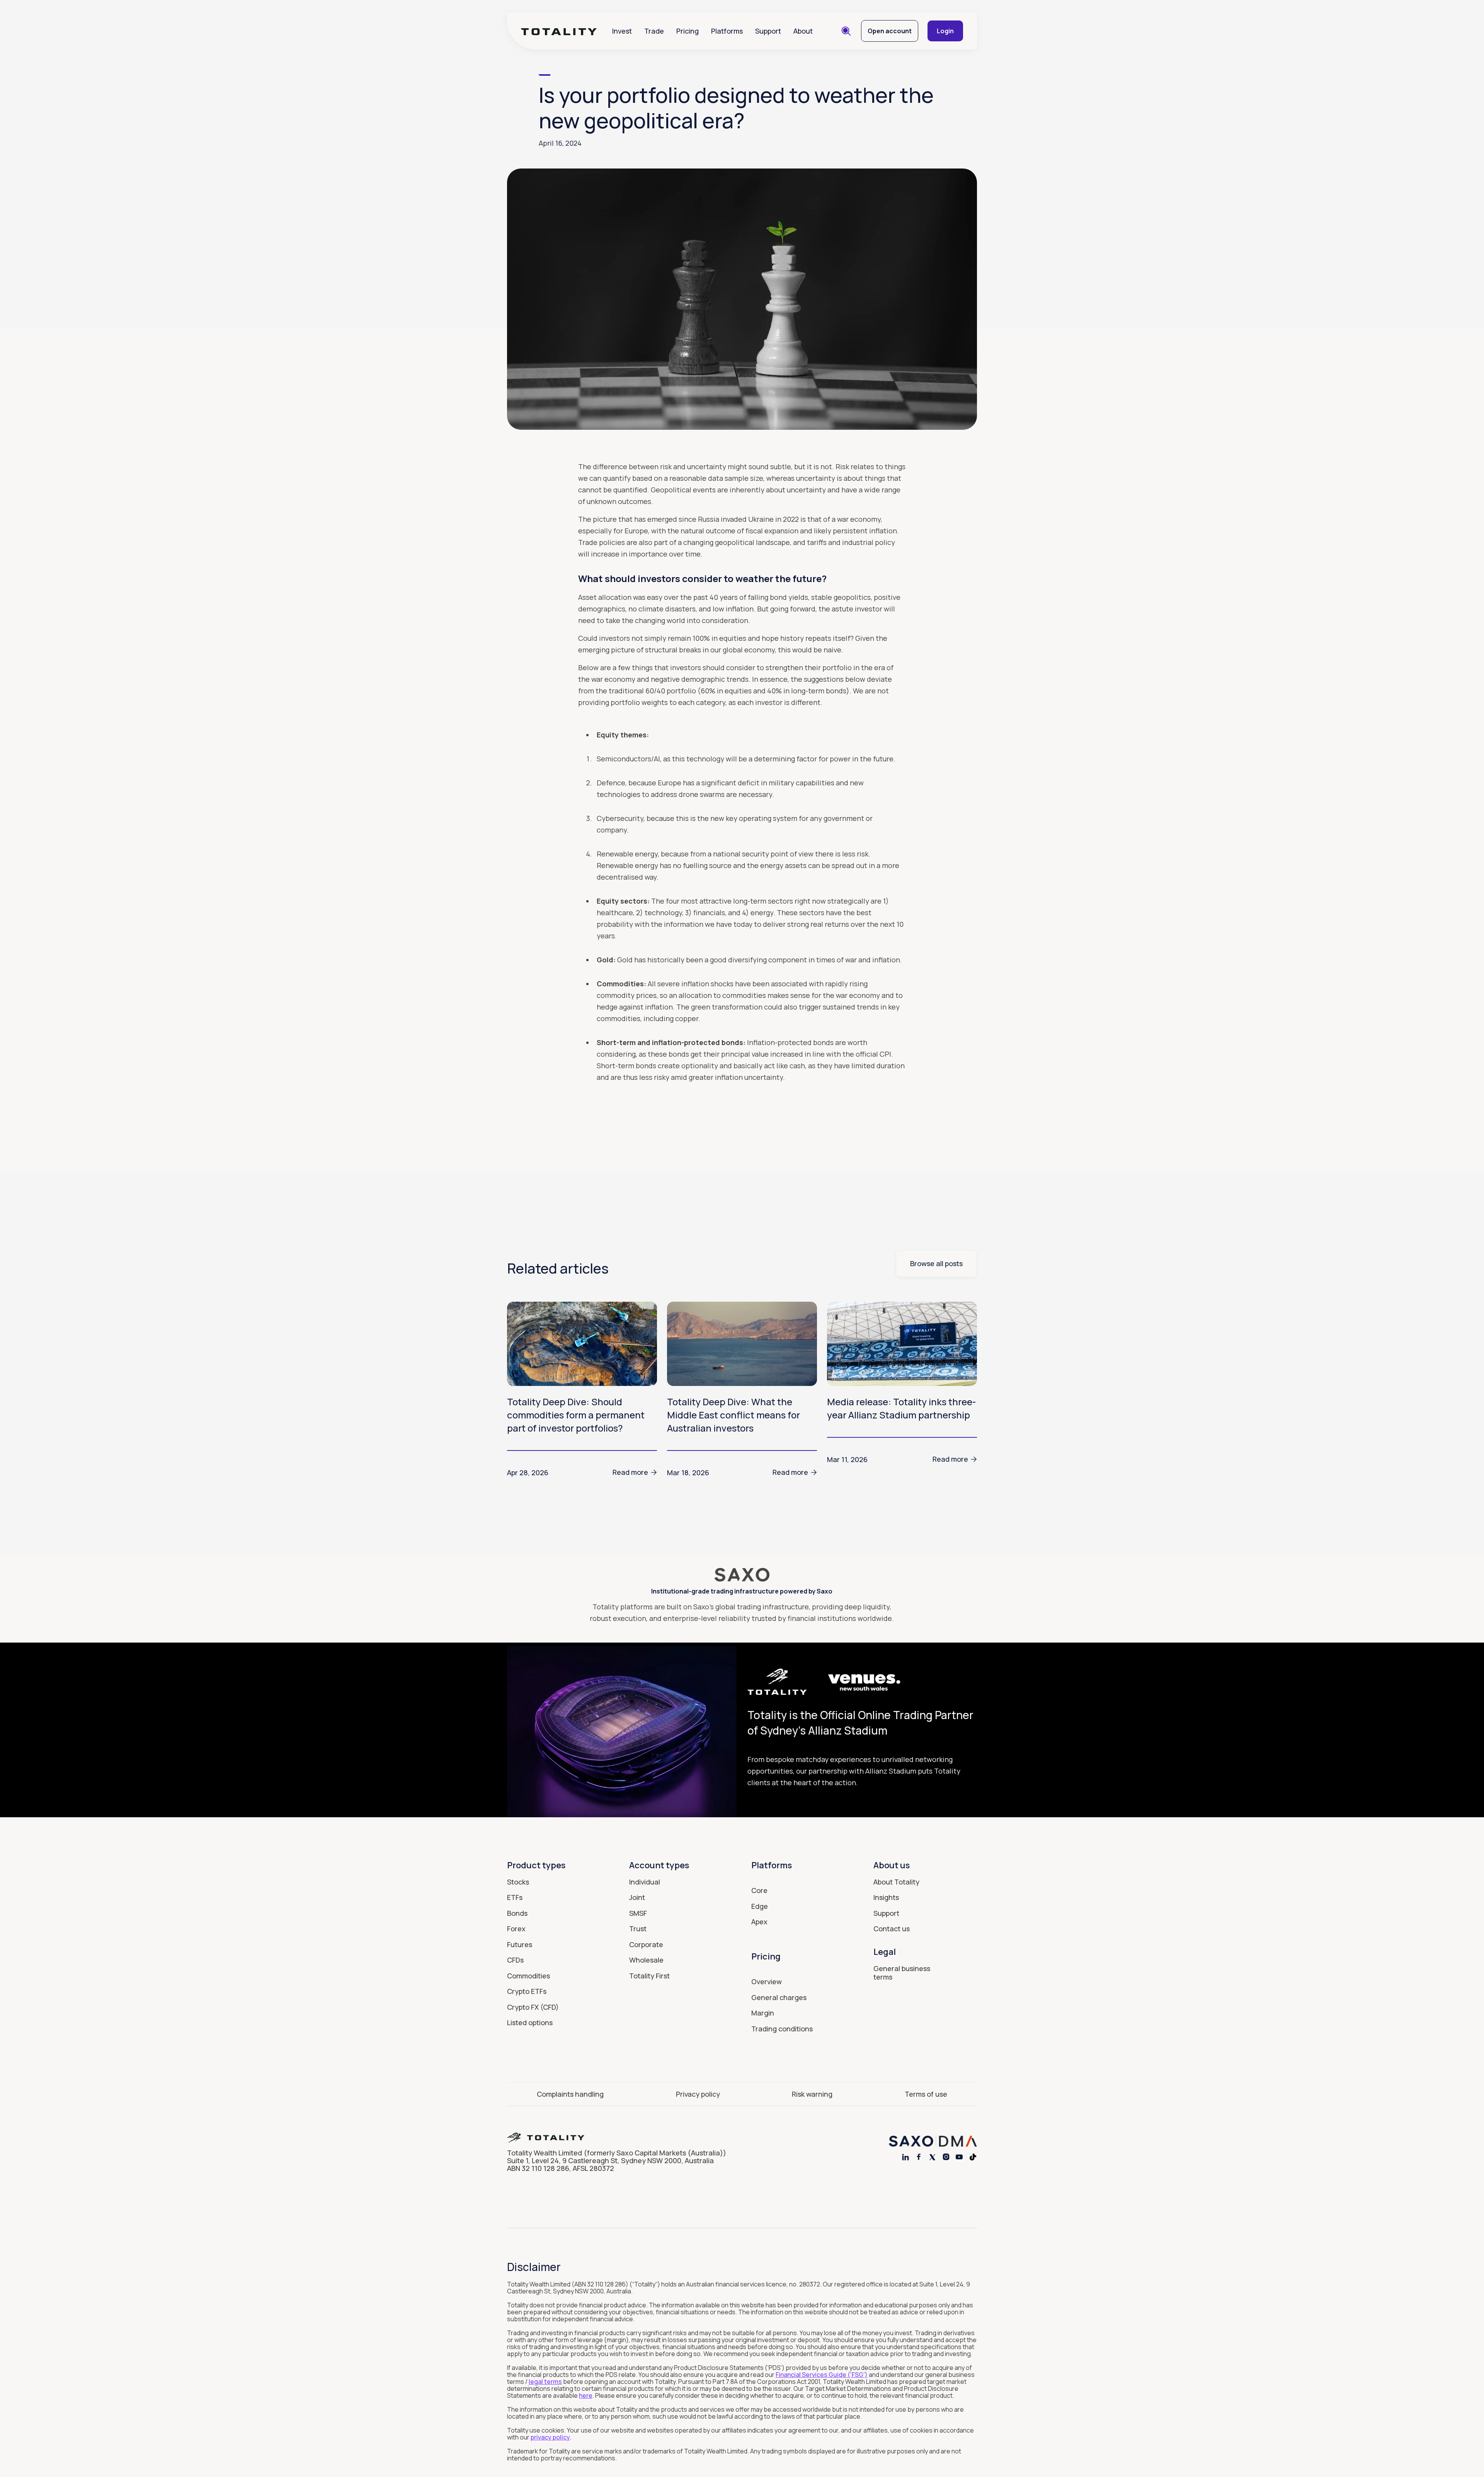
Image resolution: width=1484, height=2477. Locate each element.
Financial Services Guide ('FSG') (822, 2375)
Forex (516, 1929)
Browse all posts (936, 1263)
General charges (779, 1997)
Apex (759, 1922)
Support (768, 31)
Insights (886, 1897)
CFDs (515, 1960)
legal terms (545, 2382)
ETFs (515, 1897)
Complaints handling (570, 2094)
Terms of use (926, 2094)
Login (945, 31)
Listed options (530, 2022)
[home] (559, 31)
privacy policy (550, 2437)
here (586, 2395)
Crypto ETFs (527, 1991)
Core (759, 1890)
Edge (760, 1906)
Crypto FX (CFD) (533, 2007)
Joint (637, 1897)
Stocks (518, 1882)
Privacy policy (698, 2094)
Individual (645, 1882)
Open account (890, 31)
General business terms (902, 1973)
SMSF (638, 1913)
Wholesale (646, 1960)
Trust (638, 1929)
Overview (767, 1982)
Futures (520, 1944)
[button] (622, 31)
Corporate (646, 1944)
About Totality (896, 1882)
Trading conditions (782, 2029)
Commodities (528, 1976)
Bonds (517, 1913)
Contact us (892, 1929)
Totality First (649, 1976)
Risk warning (812, 2094)
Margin (763, 2013)
